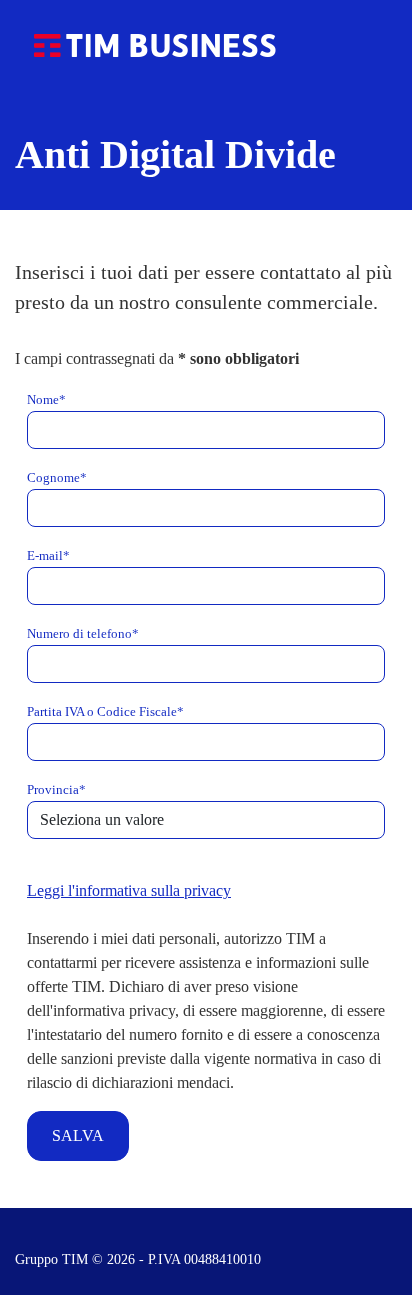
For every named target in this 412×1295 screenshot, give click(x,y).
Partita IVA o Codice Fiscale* (105, 712)
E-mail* (48, 556)
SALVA (78, 1135)
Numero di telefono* (83, 634)
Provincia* (56, 790)
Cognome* (57, 478)
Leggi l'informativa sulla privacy (129, 890)
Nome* (46, 400)
